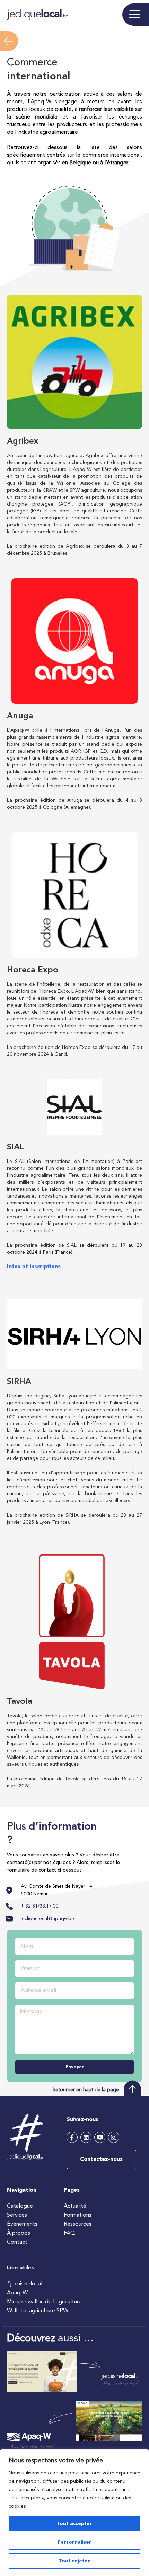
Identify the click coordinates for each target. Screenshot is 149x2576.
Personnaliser (74, 2542)
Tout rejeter (74, 2561)
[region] (74, 2513)
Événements (22, 2224)
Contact (17, 2242)
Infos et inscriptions (34, 1267)
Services (17, 2215)
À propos (19, 2233)
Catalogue (20, 2206)
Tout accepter (74, 2524)
